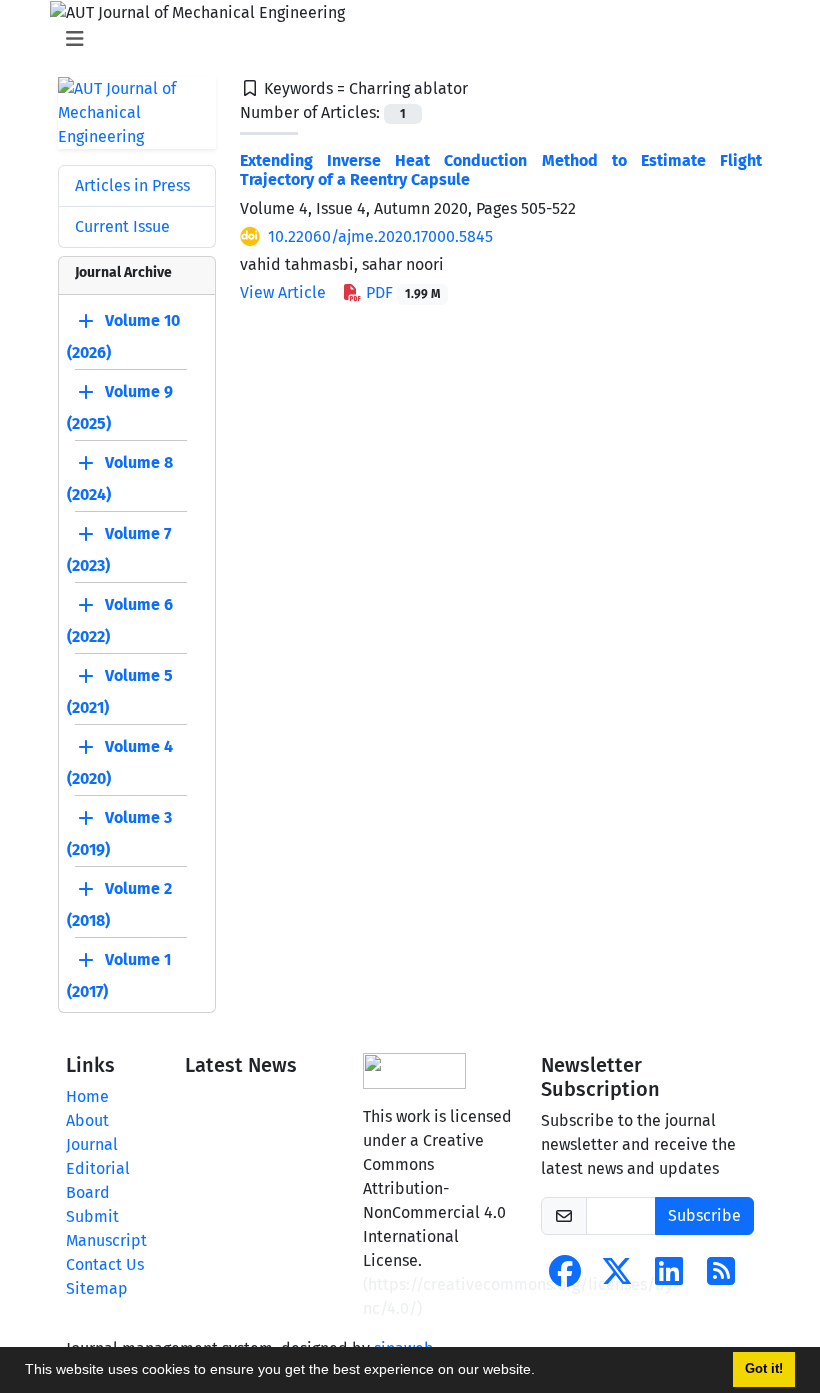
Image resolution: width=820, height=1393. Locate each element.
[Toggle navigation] (404, 39)
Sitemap (97, 1288)
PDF (401, 292)
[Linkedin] (669, 1277)
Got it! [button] (764, 1369)
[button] (542, 1372)
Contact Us (105, 1264)
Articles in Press (132, 185)
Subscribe (704, 1215)
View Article (283, 292)
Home (87, 1096)
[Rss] (721, 1277)
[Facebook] (565, 1277)
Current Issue (122, 226)
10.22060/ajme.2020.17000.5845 (380, 236)
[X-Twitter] (617, 1277)
